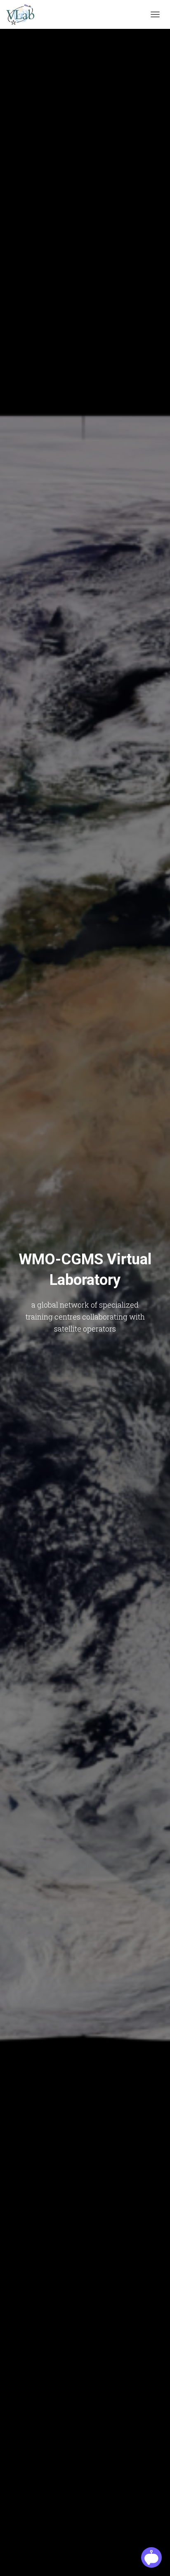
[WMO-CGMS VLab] (23, 14)
